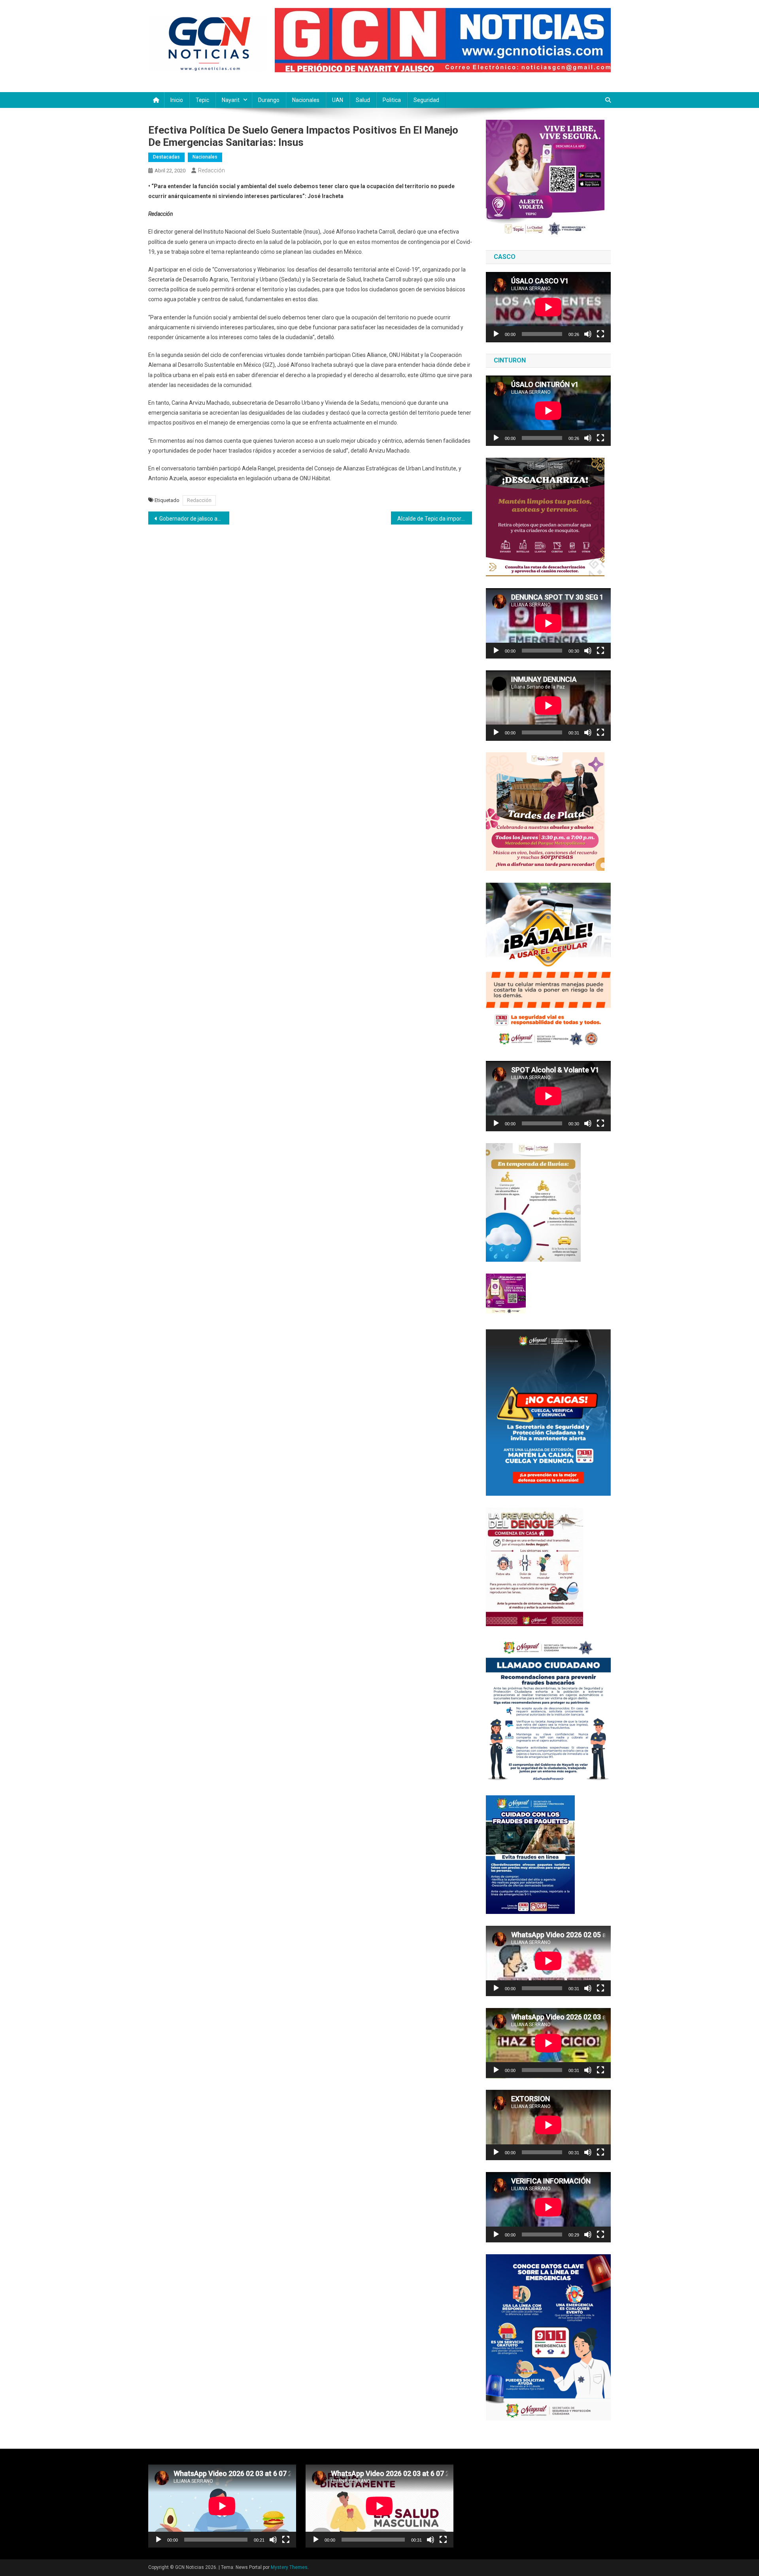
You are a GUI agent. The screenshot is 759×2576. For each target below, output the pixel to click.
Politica (392, 100)
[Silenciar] (588, 334)
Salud (363, 100)
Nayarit (231, 100)
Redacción (211, 170)
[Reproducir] (496, 334)
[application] (548, 307)
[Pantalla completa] (600, 334)
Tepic (202, 100)
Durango (269, 100)
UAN (338, 100)
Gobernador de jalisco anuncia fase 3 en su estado (194, 519)
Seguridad (426, 100)
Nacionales (306, 100)
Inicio (177, 100)
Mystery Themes (289, 2567)
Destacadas (166, 157)
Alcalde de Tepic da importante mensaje (435, 519)
